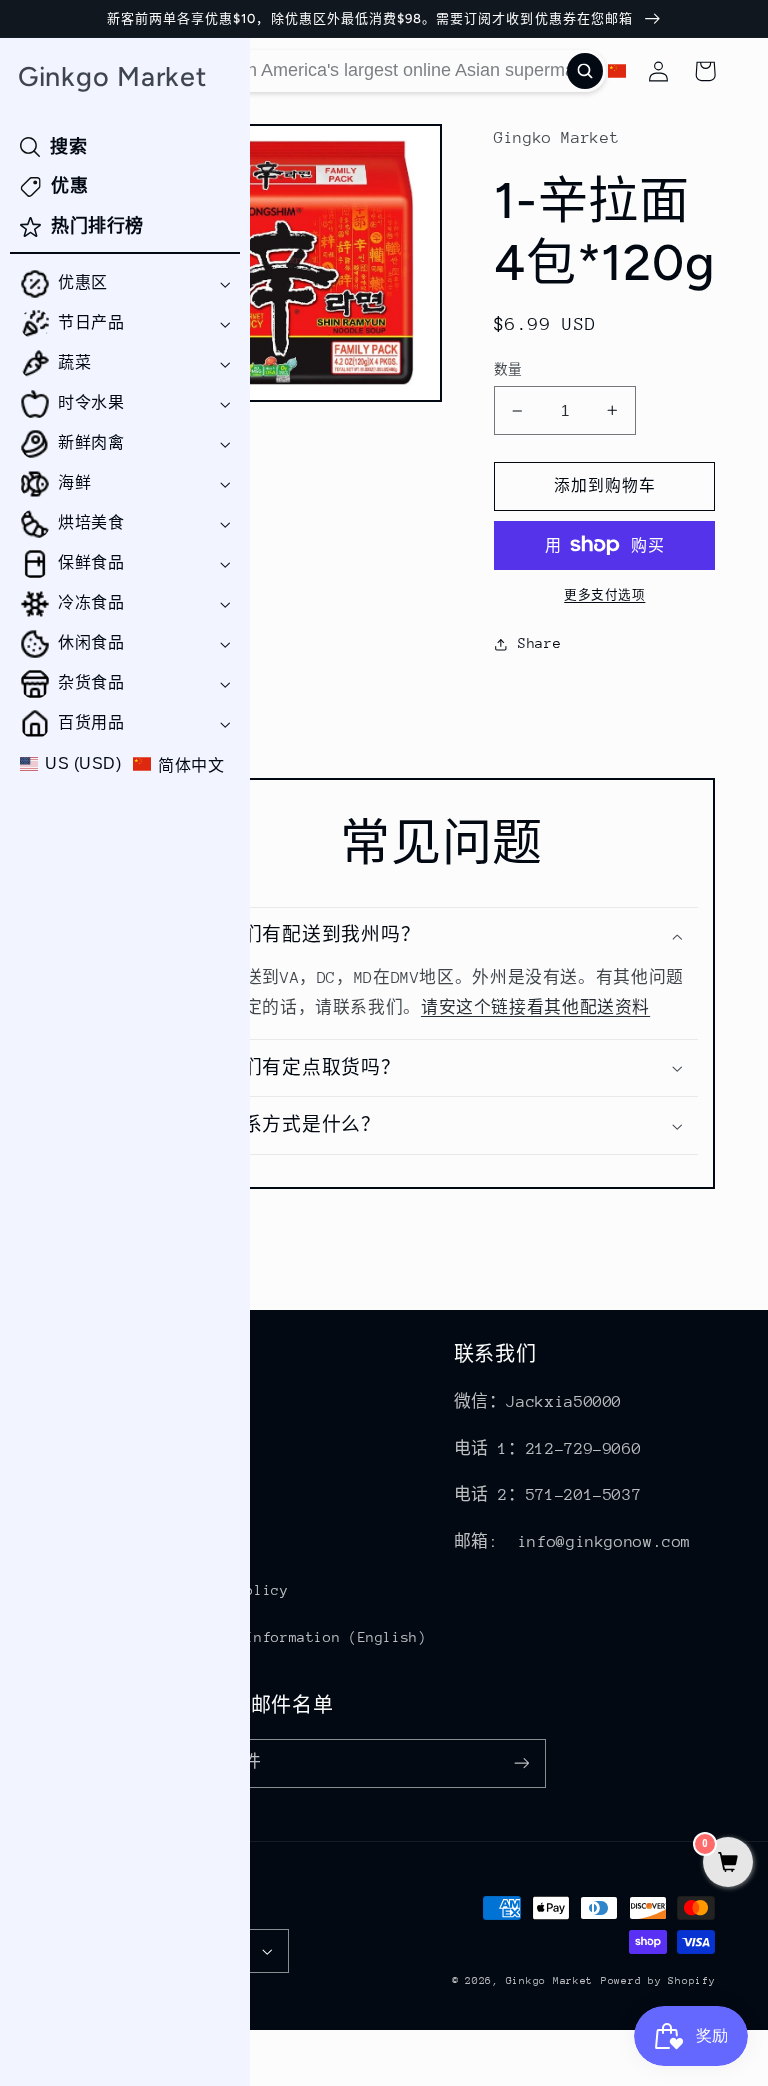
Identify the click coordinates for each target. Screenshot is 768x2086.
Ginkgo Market (550, 1981)
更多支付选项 (604, 595)
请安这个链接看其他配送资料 (535, 1008)
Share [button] (539, 643)
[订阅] (522, 1763)
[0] (728, 1864)
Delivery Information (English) (297, 1637)
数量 (508, 369)
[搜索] (585, 71)
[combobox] (387, 71)
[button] (125, 284)
